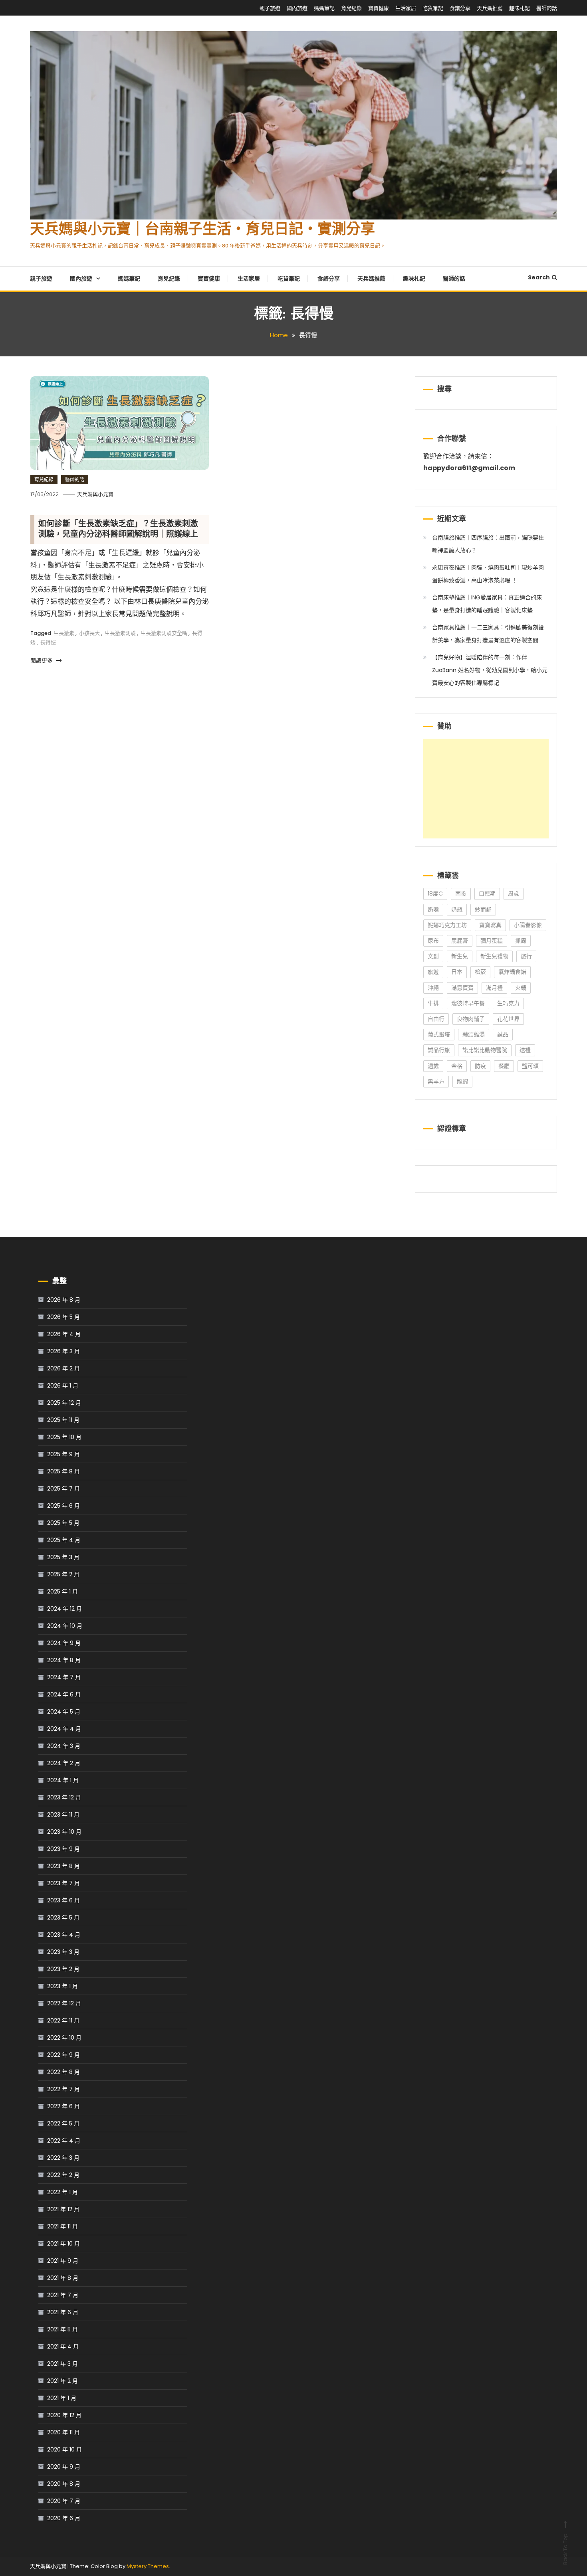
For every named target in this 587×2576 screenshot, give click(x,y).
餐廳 (504, 1066)
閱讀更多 (42, 660)
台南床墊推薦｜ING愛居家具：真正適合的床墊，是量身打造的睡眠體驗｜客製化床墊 (487, 604)
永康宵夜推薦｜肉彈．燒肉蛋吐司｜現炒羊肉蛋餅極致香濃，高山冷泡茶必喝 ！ (488, 574)
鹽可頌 (530, 1066)
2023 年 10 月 (64, 1832)
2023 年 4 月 (64, 1935)
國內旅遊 (297, 8)
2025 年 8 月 (63, 1471)
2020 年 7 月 (64, 2501)
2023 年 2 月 (63, 1969)
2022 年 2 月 (63, 2175)
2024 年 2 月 (64, 1763)
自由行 (436, 1019)
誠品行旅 (439, 1050)
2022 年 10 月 (64, 2038)
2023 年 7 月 (63, 1883)
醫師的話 (547, 8)
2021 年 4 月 (63, 2347)
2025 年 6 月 (63, 1506)
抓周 (521, 941)
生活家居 (406, 8)
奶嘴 (433, 909)
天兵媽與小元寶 (95, 494)
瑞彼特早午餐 (468, 1003)
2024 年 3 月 (64, 1746)
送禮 (525, 1050)
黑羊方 (436, 1081)
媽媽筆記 (324, 8)
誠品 (503, 1034)
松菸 (480, 972)
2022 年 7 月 (63, 2089)
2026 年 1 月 (63, 1386)
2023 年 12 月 (64, 1797)
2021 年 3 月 (62, 2364)
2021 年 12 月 (63, 2209)
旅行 (526, 956)
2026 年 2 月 (63, 1368)
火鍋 (521, 988)
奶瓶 (457, 909)
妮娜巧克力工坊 (447, 925)
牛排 (433, 1003)
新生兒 (460, 956)
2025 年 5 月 (63, 1523)
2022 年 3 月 (63, 2158)
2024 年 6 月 (64, 1694)
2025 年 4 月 (64, 1540)
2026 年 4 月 (64, 1334)
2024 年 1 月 (63, 1780)
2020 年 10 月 (64, 2449)
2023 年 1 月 (62, 1986)
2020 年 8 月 (64, 2484)
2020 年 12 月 (64, 2415)
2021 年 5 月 (62, 2329)
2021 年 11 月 (62, 2226)
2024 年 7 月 (64, 1677)
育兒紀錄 (351, 8)
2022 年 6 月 (63, 2106)
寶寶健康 (379, 8)
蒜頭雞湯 (474, 1034)
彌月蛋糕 (492, 941)
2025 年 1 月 (62, 1591)
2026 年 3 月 (63, 1351)
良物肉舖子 (471, 1019)
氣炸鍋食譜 (512, 972)
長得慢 (48, 642)
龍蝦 (462, 1081)
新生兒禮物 (494, 956)
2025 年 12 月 (64, 1403)
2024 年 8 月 (64, 1660)
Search (539, 277)
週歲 (433, 1066)
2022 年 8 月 (63, 2072)
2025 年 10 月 (64, 1437)
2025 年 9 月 (63, 1454)
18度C (435, 894)
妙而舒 (483, 909)
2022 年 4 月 (64, 2141)
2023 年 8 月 (63, 1866)
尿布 (433, 941)
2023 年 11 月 (63, 1815)
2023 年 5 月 (63, 1918)
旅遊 (433, 972)
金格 (457, 1066)
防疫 (480, 1066)
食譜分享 (460, 8)
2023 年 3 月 (63, 1952)
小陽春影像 (528, 925)
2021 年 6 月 (63, 2312)
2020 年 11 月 (63, 2432)
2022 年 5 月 (63, 2123)
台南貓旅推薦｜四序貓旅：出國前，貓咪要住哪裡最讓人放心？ (488, 544)
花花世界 (508, 1019)
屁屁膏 (460, 941)
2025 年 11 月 (63, 1420)
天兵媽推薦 (490, 8)
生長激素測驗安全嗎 (164, 633)
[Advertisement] (486, 789)
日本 (457, 972)
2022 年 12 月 (64, 2003)
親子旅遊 (270, 8)
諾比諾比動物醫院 (485, 1050)
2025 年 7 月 (63, 1489)
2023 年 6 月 (63, 1900)
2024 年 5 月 (64, 1712)
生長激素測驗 (120, 633)
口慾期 (487, 894)
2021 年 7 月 (63, 2295)
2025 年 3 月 (63, 1557)
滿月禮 (494, 988)
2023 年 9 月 (63, 1849)
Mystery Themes (148, 2566)
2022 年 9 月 (63, 2055)
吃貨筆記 (433, 8)
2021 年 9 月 (63, 2261)
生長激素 (64, 633)
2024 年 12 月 (64, 1609)
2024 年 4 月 (64, 1729)
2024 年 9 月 (64, 1643)
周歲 (514, 894)
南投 (461, 894)
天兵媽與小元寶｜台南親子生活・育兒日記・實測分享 (202, 230)
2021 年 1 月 (62, 2398)
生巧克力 (508, 1003)
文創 (433, 956)
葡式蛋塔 (439, 1034)
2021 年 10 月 (63, 2244)
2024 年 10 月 (65, 1626)
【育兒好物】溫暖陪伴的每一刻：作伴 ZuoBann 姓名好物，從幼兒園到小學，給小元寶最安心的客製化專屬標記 (490, 670)
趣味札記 (520, 8)
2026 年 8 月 (64, 1300)
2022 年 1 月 (62, 2192)
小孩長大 (89, 633)
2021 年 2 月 (62, 2381)
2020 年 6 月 (64, 2518)
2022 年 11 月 (63, 2020)
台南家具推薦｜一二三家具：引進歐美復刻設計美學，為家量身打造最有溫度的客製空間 (488, 634)
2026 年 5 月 (63, 1317)
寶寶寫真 (490, 925)
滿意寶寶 (462, 988)
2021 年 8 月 (63, 2278)
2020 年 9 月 (64, 2467)
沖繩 (433, 988)
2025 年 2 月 (63, 1574)
